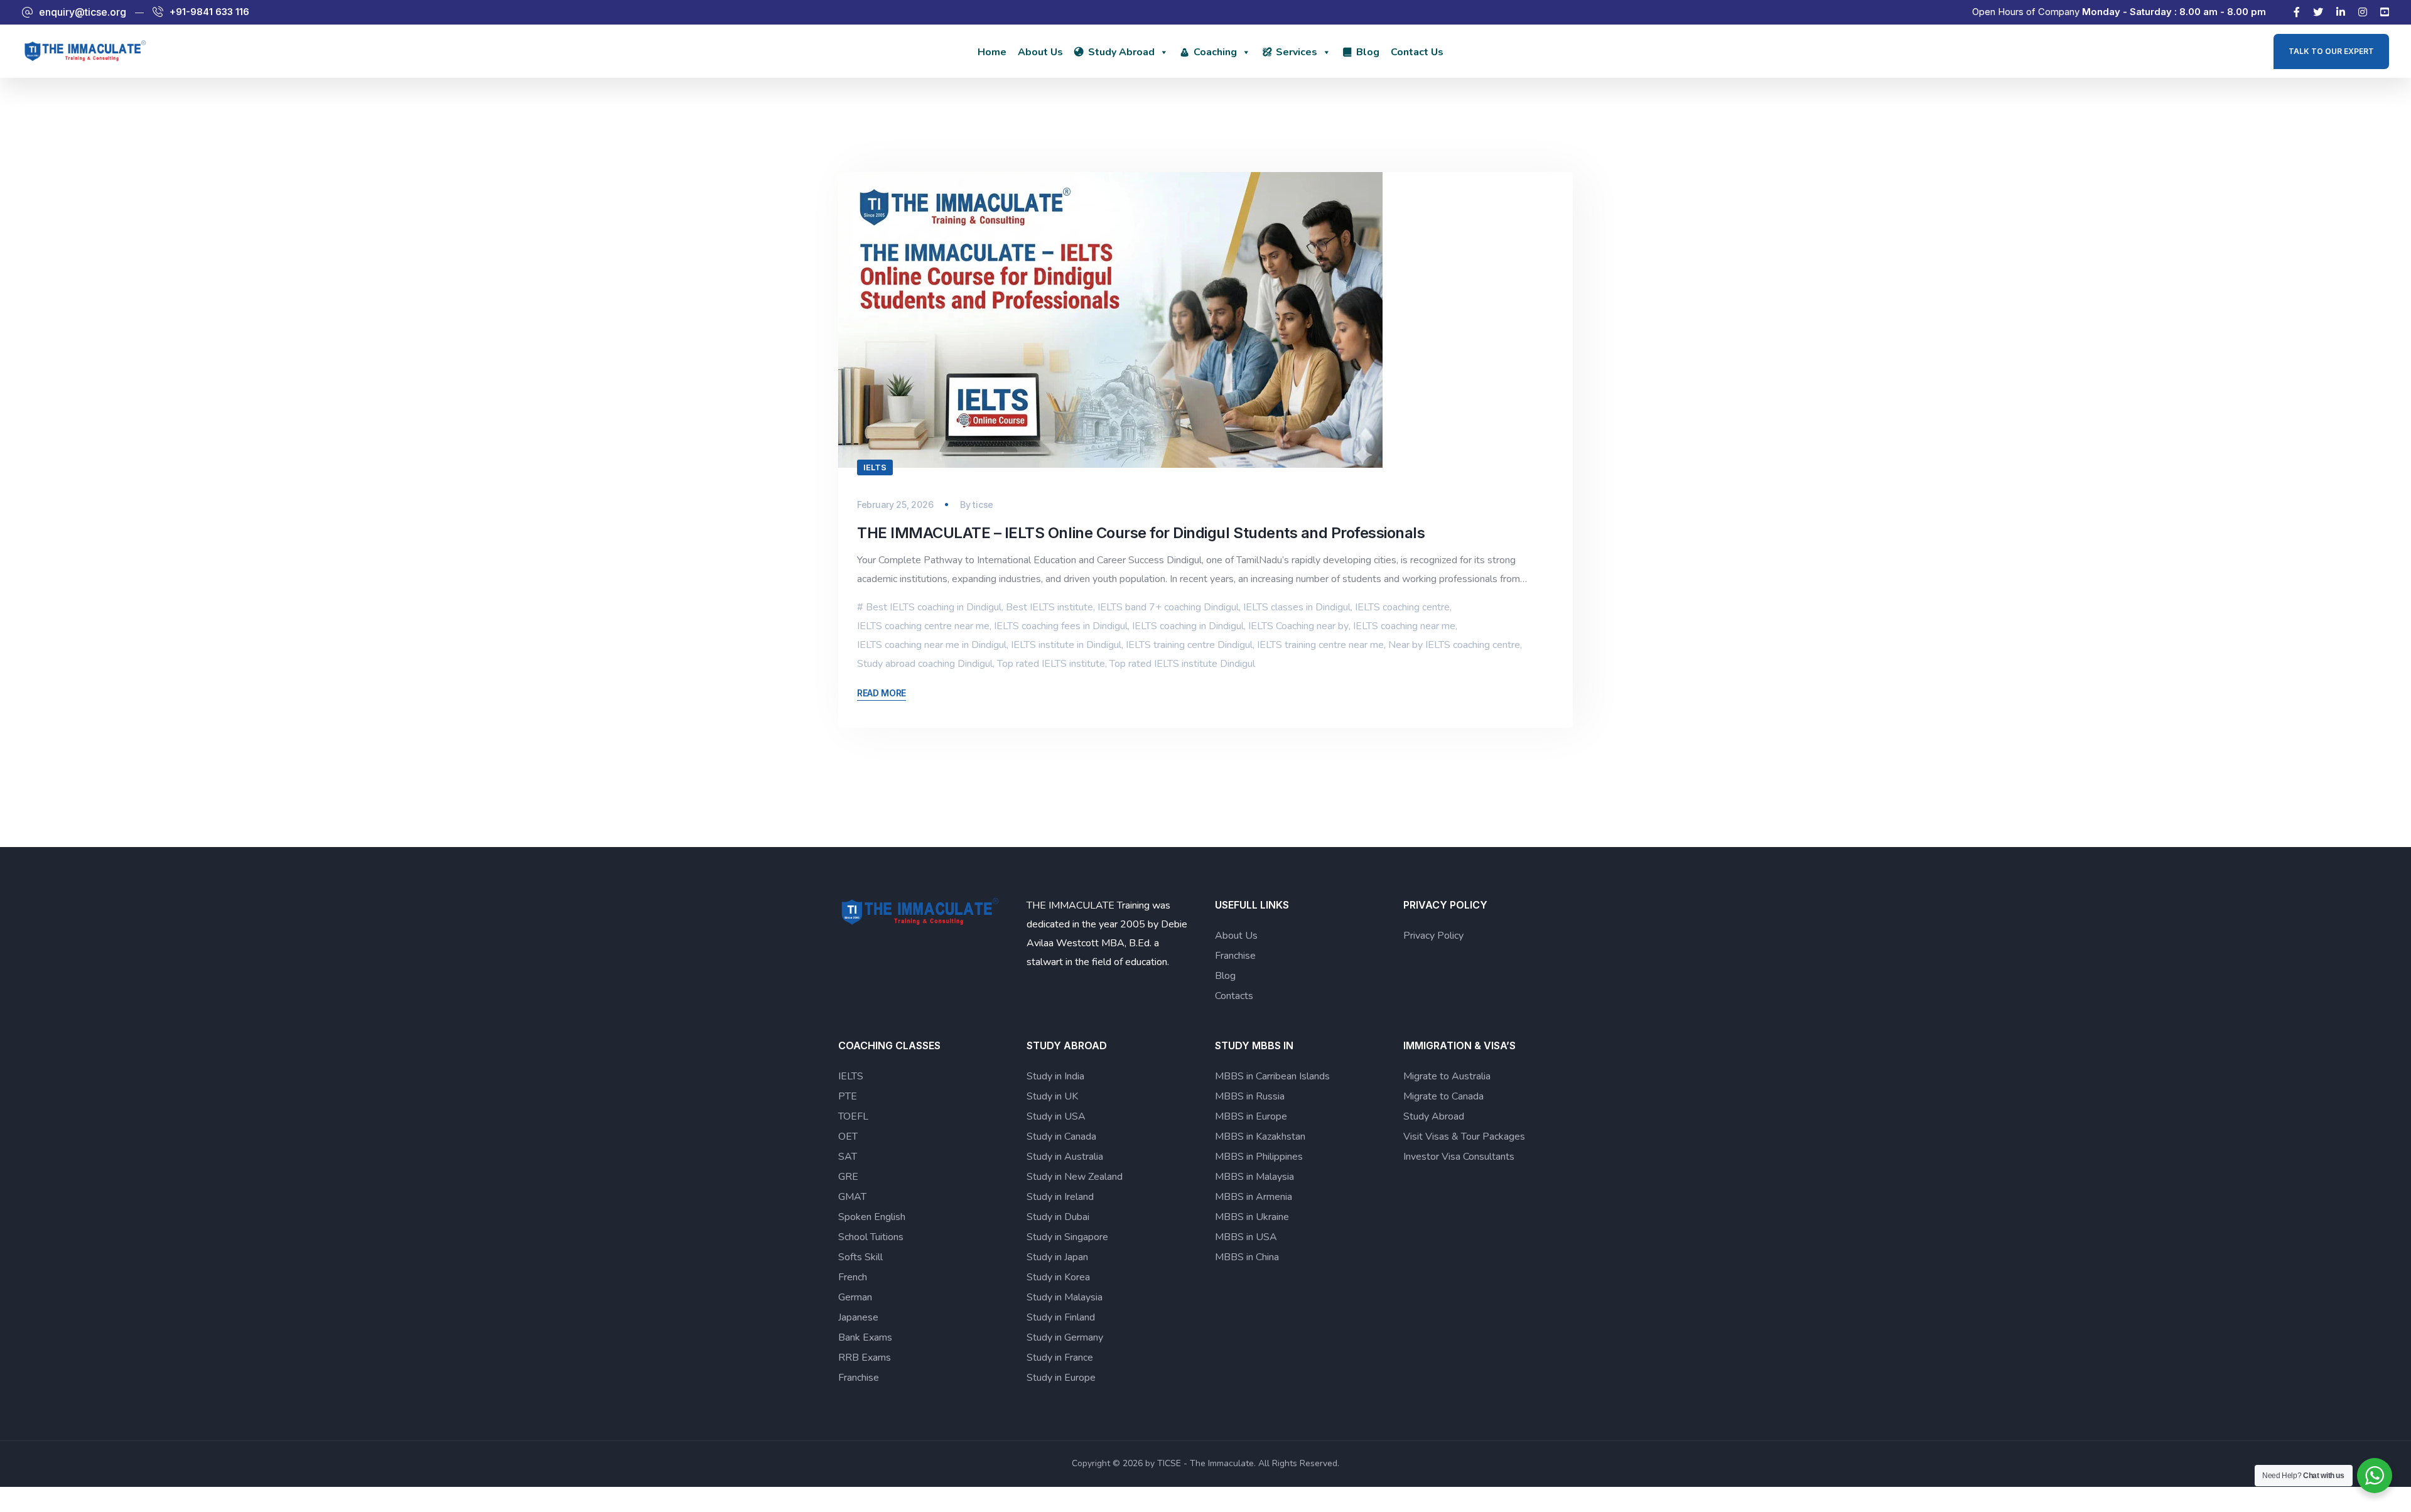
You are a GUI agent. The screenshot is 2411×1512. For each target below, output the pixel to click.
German (855, 1297)
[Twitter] (2318, 12)
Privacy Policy (1433, 936)
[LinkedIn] (2341, 12)
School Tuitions (871, 1237)
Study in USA (1056, 1116)
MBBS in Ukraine (1252, 1217)
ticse (983, 505)
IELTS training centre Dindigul (1189, 645)
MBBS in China (1247, 1257)
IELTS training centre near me (1320, 645)
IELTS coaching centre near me (923, 626)
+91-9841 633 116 (209, 12)
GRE (848, 1177)
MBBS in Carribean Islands (1272, 1076)
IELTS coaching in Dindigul (1188, 626)
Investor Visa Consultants (1459, 1157)
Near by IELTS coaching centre (1454, 645)
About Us (1040, 52)
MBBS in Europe (1251, 1116)
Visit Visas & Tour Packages (1464, 1137)
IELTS (875, 467)
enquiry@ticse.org (83, 12)
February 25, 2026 (895, 505)
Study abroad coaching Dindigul (925, 664)
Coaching (1215, 52)
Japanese (858, 1317)
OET (848, 1137)
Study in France (1060, 1358)
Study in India (1055, 1076)
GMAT (852, 1197)
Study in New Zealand (1075, 1177)
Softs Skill (860, 1257)
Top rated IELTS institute (1051, 664)
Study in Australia (1065, 1157)
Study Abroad (1121, 52)
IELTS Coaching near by (1298, 626)
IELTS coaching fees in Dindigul (1061, 626)
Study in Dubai (1058, 1217)
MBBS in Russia (1250, 1096)
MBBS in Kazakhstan (1260, 1137)
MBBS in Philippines (1259, 1157)
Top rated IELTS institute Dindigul (1182, 664)
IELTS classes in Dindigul (1297, 607)
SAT (848, 1157)
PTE (848, 1096)
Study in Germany (1065, 1337)
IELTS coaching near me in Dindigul (932, 645)
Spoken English (872, 1217)
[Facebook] (2297, 12)
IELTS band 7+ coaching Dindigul (1168, 607)
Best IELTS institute (1049, 607)
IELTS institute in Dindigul (1066, 645)
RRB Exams (865, 1358)
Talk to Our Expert (2331, 51)
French (853, 1277)
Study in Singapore (1067, 1237)
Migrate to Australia (1447, 1076)
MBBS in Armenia (1254, 1197)
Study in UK (1052, 1096)
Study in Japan (1057, 1257)
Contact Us (1417, 52)
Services (1297, 52)
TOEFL (853, 1116)
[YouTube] (2385, 12)
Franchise (1235, 956)
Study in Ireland (1060, 1197)
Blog (1368, 52)
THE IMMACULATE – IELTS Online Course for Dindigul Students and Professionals (1141, 533)
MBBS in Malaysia (1254, 1177)
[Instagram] (2363, 12)
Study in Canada (1061, 1137)
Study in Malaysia (1065, 1297)
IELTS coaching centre (1402, 607)
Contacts (1234, 996)
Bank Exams (865, 1337)
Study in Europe (1061, 1378)
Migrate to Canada (1443, 1096)
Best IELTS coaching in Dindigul (934, 607)
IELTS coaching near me (1404, 626)
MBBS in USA (1246, 1237)
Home (992, 52)
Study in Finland (1061, 1317)
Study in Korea (1058, 1277)
